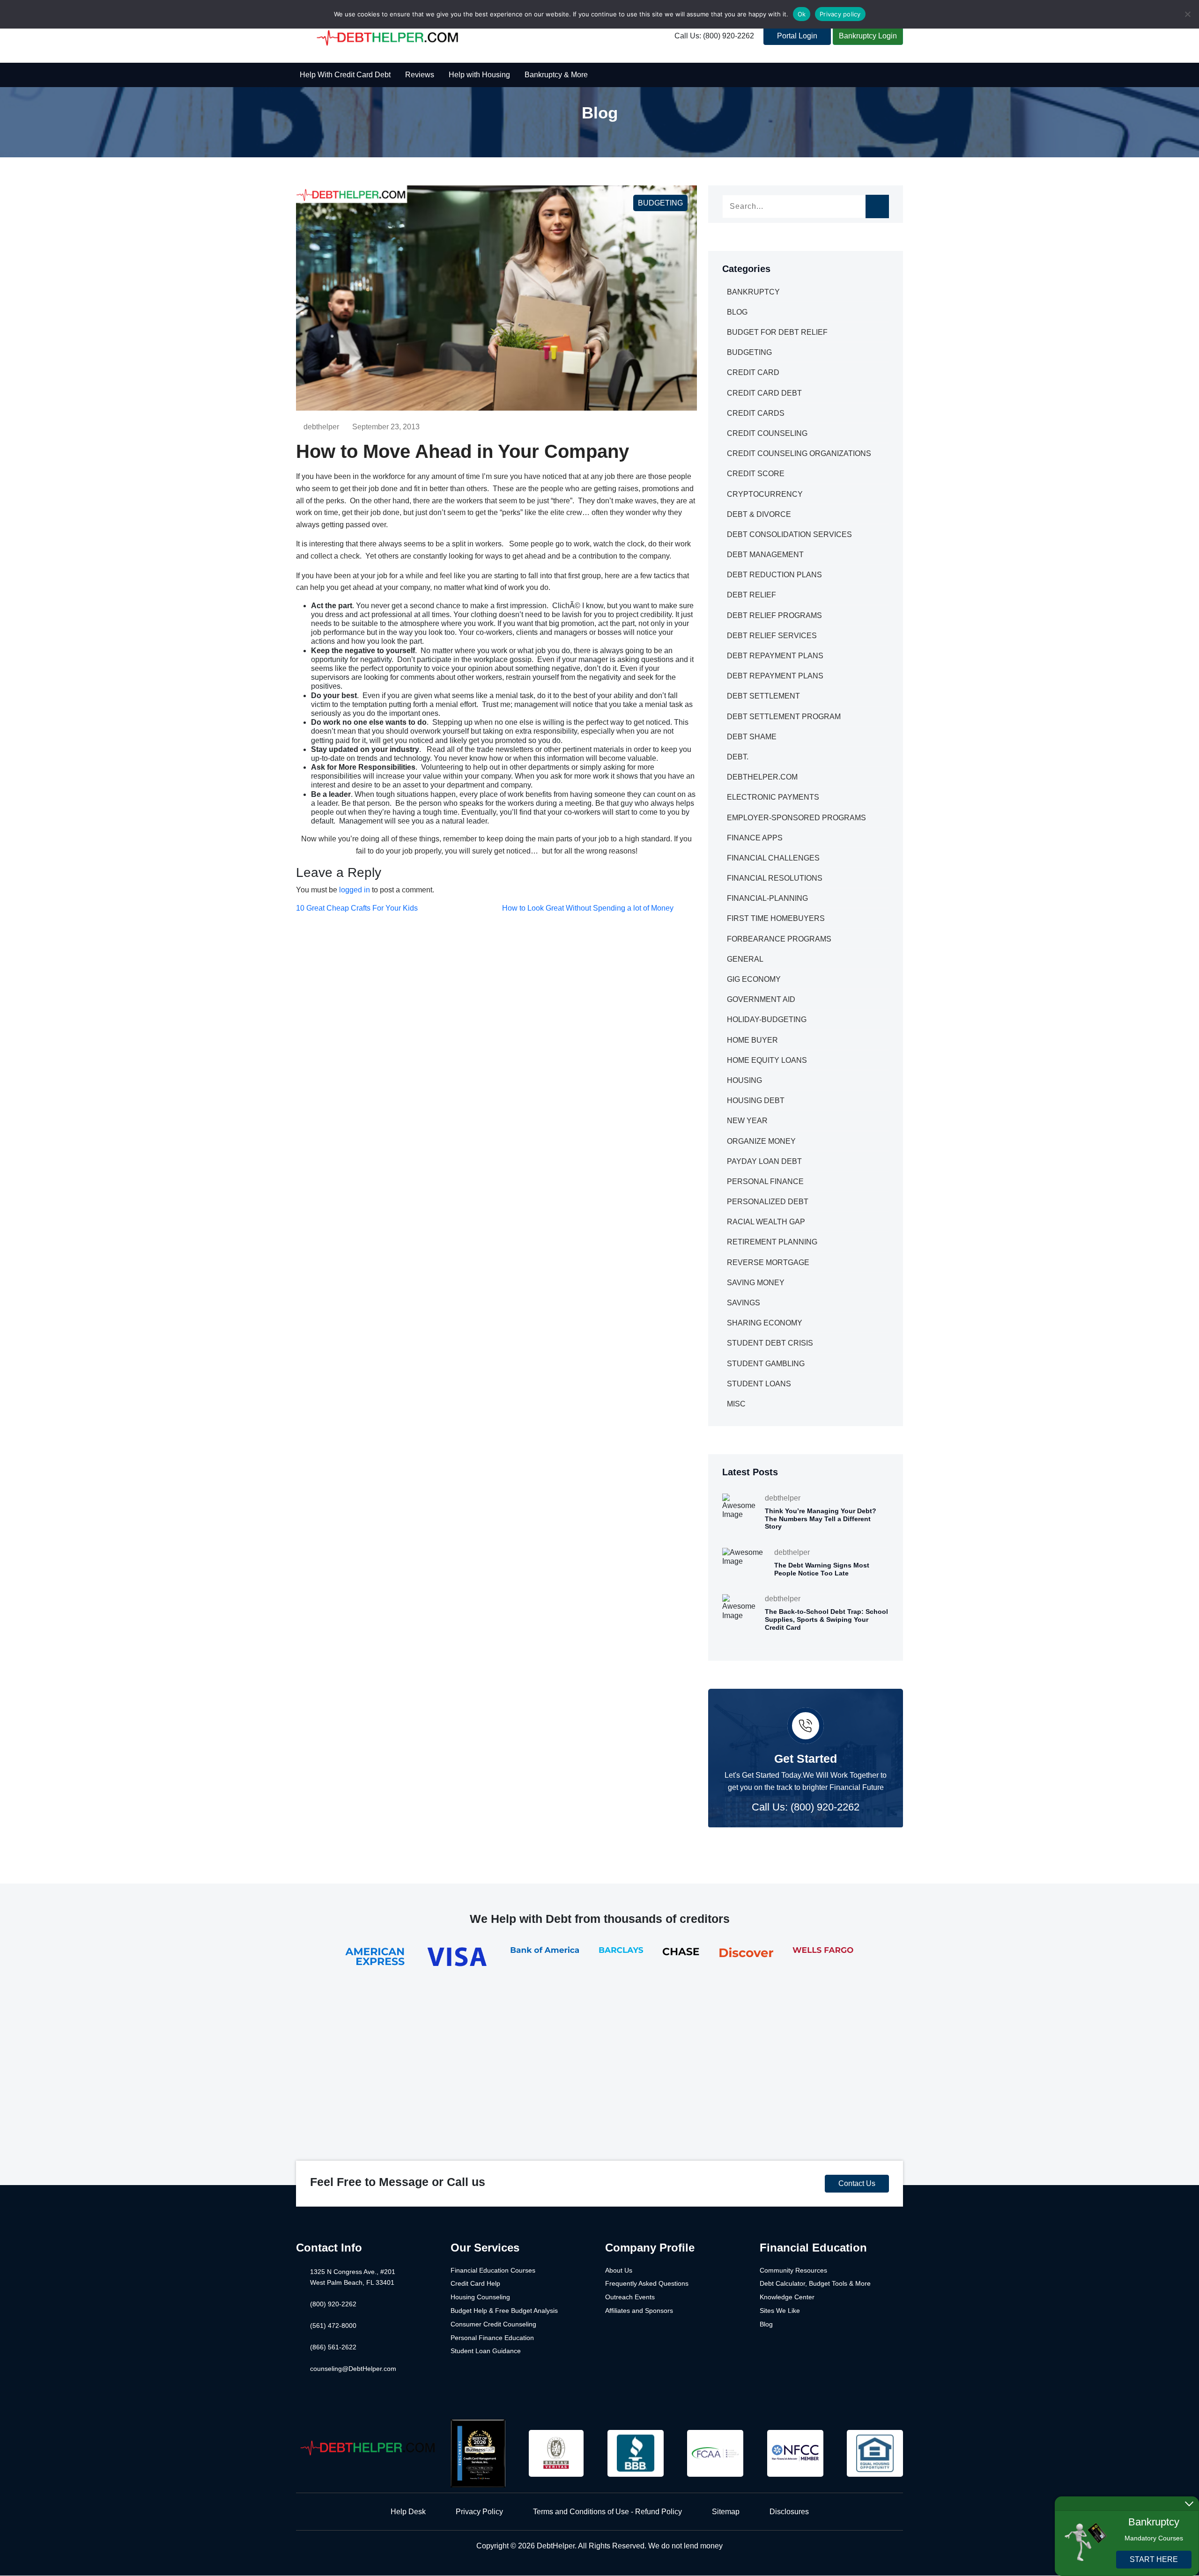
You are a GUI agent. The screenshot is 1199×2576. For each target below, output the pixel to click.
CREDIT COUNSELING (767, 433)
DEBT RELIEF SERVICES (772, 636)
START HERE (1154, 2559)
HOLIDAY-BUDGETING (767, 1019)
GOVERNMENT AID (761, 999)
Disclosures (789, 2512)
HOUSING (744, 1080)
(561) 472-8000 (333, 2326)
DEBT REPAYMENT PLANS (775, 656)
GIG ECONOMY (754, 979)
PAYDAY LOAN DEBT (764, 1161)
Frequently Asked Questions (647, 2283)
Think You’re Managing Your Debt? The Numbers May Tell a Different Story (821, 1519)
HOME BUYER (752, 1040)
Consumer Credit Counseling (493, 2324)
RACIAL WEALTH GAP (766, 1222)
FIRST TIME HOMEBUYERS (776, 918)
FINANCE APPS (755, 838)
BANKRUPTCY (753, 292)
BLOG (737, 312)
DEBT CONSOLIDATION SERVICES (789, 534)
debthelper (321, 427)
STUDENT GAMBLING (766, 1364)
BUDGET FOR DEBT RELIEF (777, 332)
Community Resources (793, 2270)
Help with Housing (479, 75)
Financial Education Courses (493, 2270)
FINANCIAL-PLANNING (767, 898)
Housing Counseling (480, 2297)
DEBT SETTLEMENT (763, 696)
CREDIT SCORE (756, 474)
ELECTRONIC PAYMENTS (773, 797)
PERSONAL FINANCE (765, 1181)
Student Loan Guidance (486, 2351)
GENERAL (745, 959)
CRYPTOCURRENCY (765, 494)
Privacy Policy (479, 2512)
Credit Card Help (475, 2283)
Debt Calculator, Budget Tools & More (815, 2283)
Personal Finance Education (492, 2338)
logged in (355, 890)
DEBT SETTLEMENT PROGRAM (784, 717)
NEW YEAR (747, 1121)
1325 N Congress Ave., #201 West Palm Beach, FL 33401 (353, 2277)
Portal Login (797, 36)
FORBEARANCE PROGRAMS (779, 939)
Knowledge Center (787, 2297)
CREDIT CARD (753, 372)
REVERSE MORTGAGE (768, 1262)
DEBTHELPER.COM (762, 777)
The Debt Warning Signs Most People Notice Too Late (822, 1569)
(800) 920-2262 (333, 2304)
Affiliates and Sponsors (639, 2311)
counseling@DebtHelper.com (353, 2369)
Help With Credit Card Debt (345, 75)
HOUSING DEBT (756, 1100)
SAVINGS (744, 1303)
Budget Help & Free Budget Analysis (504, 2311)
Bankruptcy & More (556, 75)
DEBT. (738, 757)
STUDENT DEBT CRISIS (770, 1343)
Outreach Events (630, 2297)
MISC (736, 1404)
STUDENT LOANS (759, 1384)
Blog (766, 2324)
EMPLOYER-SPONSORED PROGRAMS (796, 818)
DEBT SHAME (752, 737)
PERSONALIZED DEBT (768, 1202)
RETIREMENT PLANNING (772, 1242)
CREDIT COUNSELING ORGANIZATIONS (799, 453)
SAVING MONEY (756, 1283)
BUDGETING (660, 203)
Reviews (420, 75)
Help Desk (408, 2512)
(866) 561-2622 (333, 2347)
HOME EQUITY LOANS (767, 1060)
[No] (1187, 14)
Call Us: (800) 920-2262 (714, 36)
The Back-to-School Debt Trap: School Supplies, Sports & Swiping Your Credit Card (826, 1619)
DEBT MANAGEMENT (765, 555)
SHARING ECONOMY (765, 1323)
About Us (619, 2270)
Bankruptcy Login (868, 36)
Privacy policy (840, 14)
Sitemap (726, 2512)
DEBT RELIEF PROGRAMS (774, 615)
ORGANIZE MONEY (761, 1141)
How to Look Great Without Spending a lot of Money (588, 908)
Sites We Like (780, 2311)
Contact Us (857, 2183)
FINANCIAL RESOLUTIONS (775, 878)
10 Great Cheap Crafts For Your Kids (357, 908)
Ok (802, 14)
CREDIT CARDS (756, 413)
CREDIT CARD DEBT (764, 393)
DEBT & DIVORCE (759, 514)
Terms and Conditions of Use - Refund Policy (607, 2512)
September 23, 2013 (386, 427)
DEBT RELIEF (751, 595)
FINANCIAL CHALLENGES (773, 858)
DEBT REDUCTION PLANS (774, 575)
